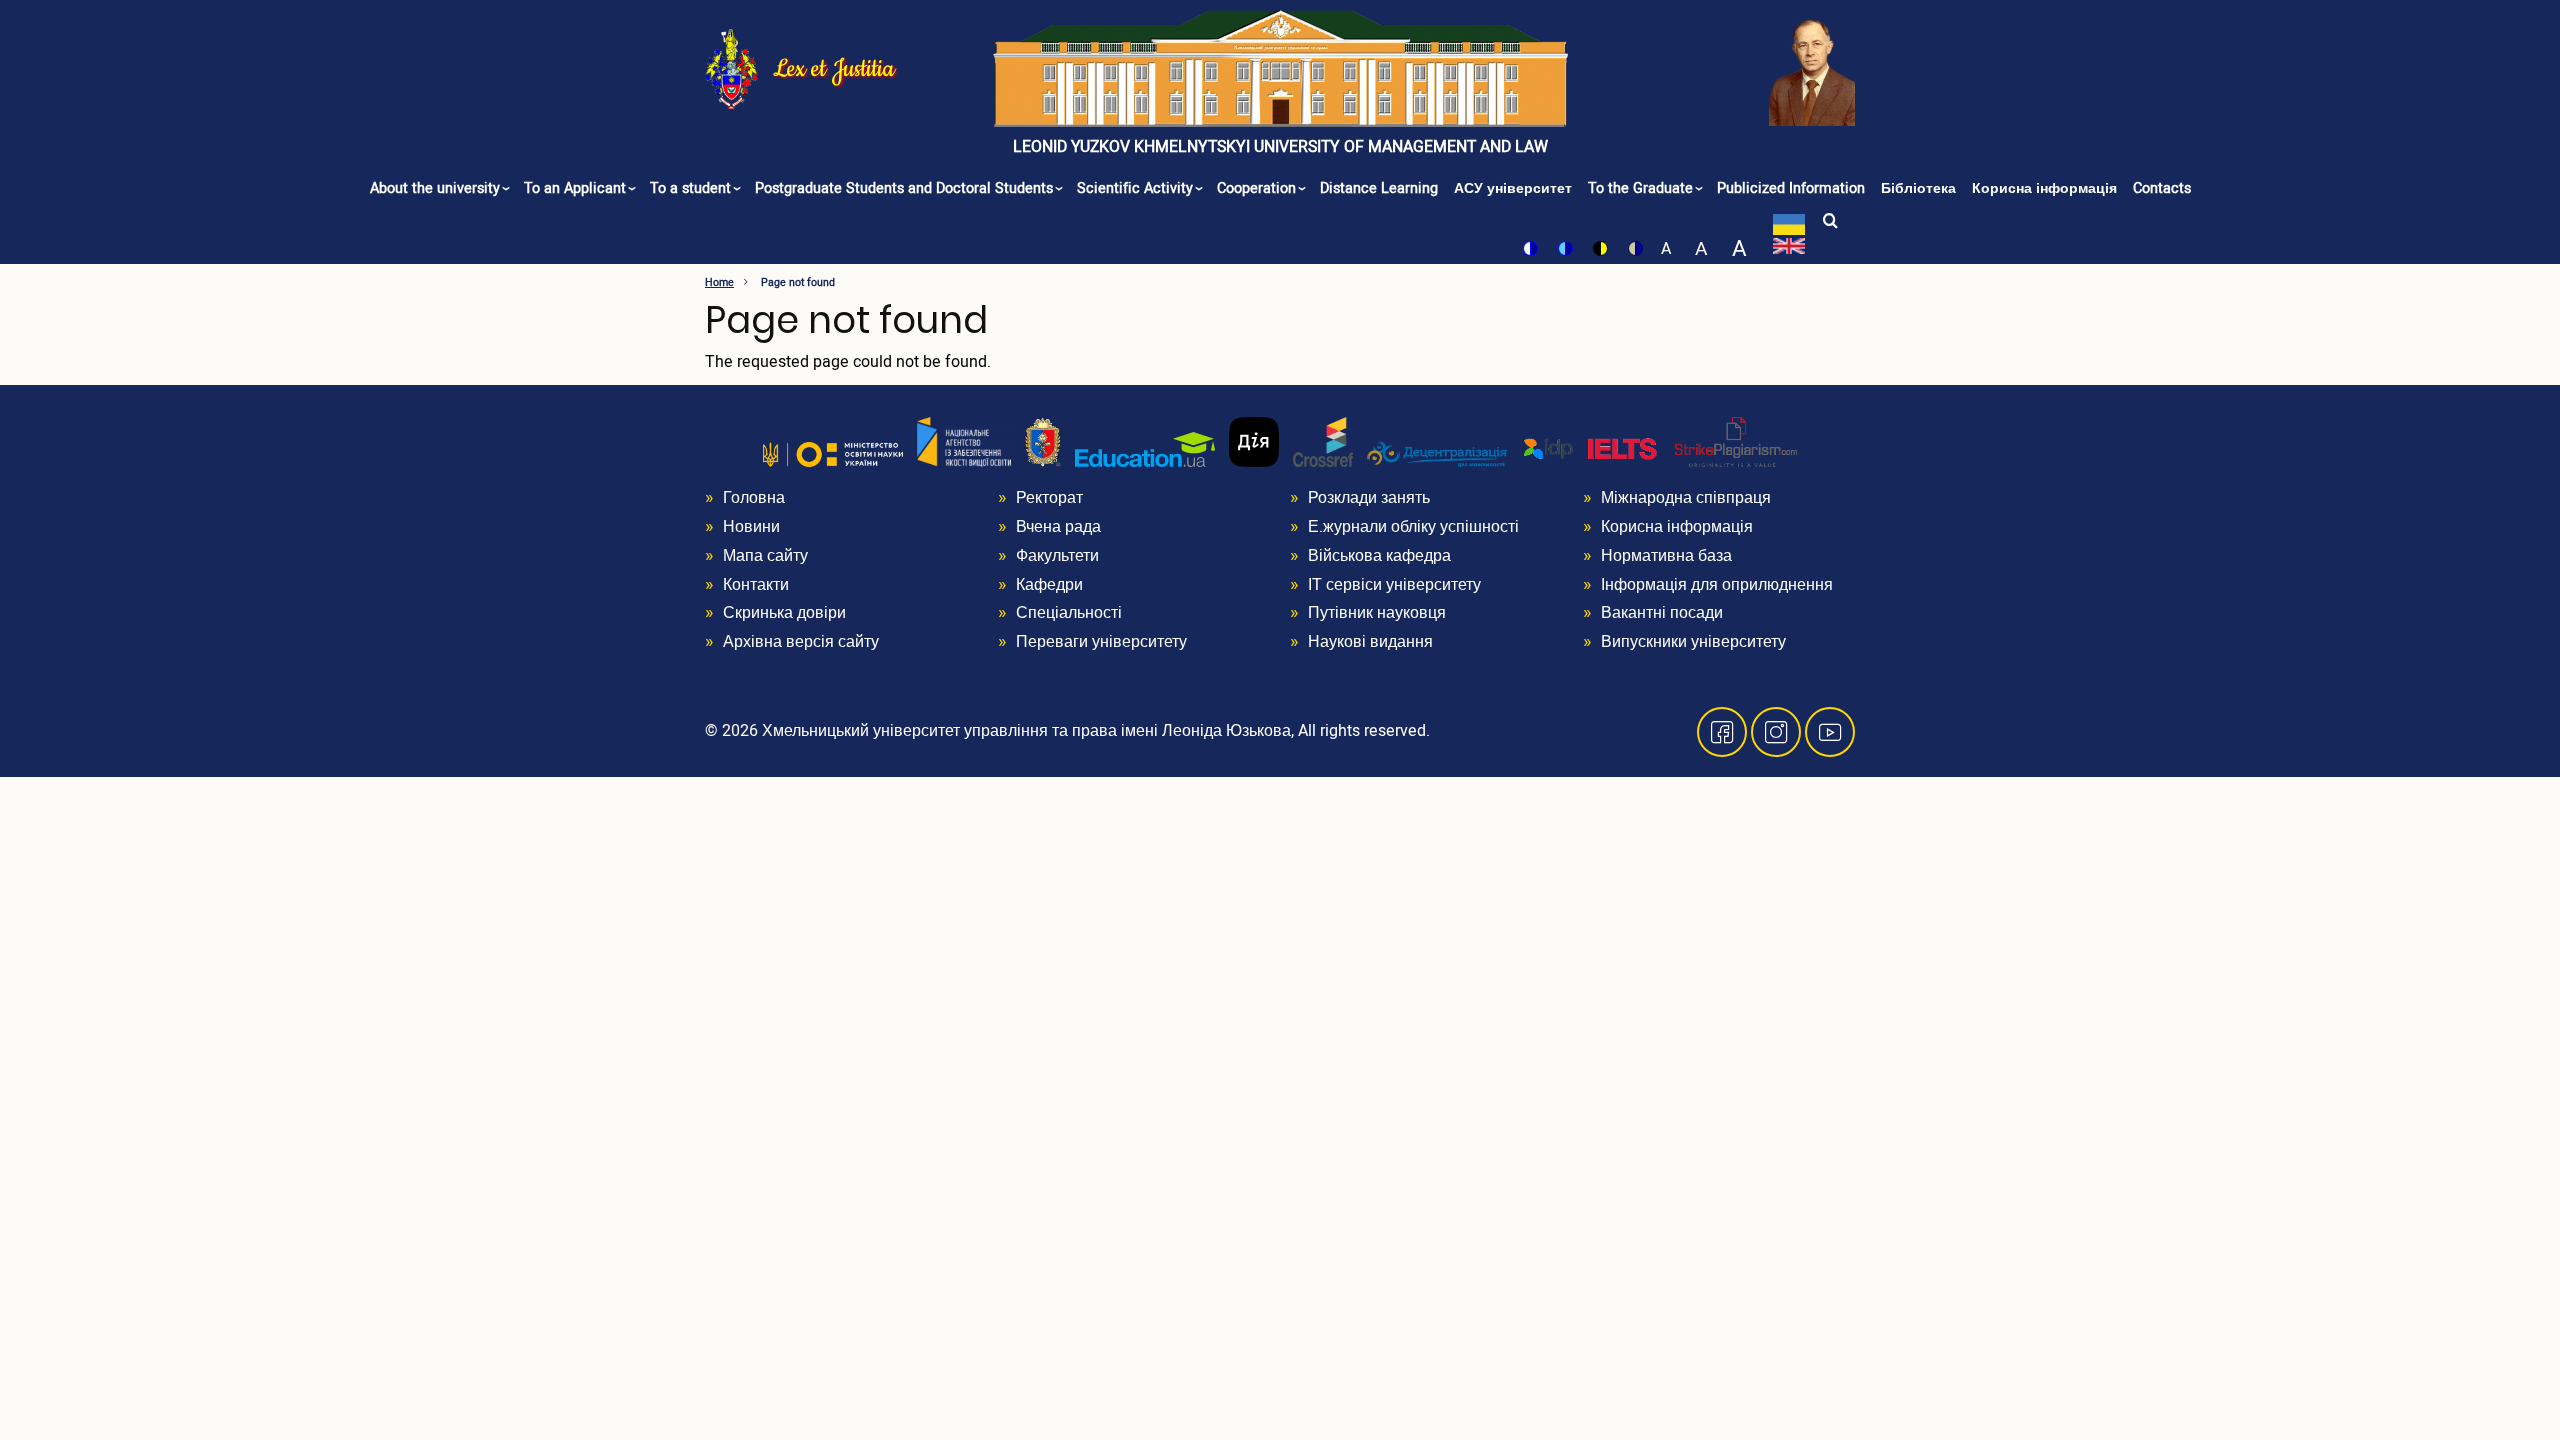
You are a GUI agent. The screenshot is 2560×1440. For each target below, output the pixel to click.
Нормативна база (1666, 556)
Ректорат (1049, 498)
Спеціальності (1069, 613)
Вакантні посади (1662, 613)
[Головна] (1280, 68)
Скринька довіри (784, 613)
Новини (751, 527)
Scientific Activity (1137, 188)
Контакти (756, 585)
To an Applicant (577, 188)
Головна (754, 498)
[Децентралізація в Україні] (1437, 454)
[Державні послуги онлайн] (1254, 442)
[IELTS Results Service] (1591, 450)
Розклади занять (1369, 498)
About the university (437, 188)
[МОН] (833, 454)
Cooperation (1258, 188)
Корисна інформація (2044, 188)
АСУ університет (1513, 188)
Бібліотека (1918, 188)
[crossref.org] (1323, 442)
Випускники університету (1693, 642)
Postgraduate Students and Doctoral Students (906, 188)
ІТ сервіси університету (1394, 585)
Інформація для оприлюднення (1717, 585)
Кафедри (1049, 585)
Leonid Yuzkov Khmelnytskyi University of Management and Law (1280, 147)
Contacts (2162, 188)
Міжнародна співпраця (1686, 498)
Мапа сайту (765, 556)
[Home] (731, 67)
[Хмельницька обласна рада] (1043, 442)
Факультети (1057, 556)
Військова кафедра (1379, 556)
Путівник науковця (1377, 613)
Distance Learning (1379, 188)
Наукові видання (1370, 642)
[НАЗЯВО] (964, 442)
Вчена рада (1058, 527)
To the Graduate (1642, 188)
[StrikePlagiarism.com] (1736, 442)
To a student (692, 188)
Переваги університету (1101, 642)
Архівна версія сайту (801, 642)
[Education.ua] (1145, 449)
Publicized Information (1791, 188)
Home (719, 282)
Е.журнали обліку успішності (1413, 527)
